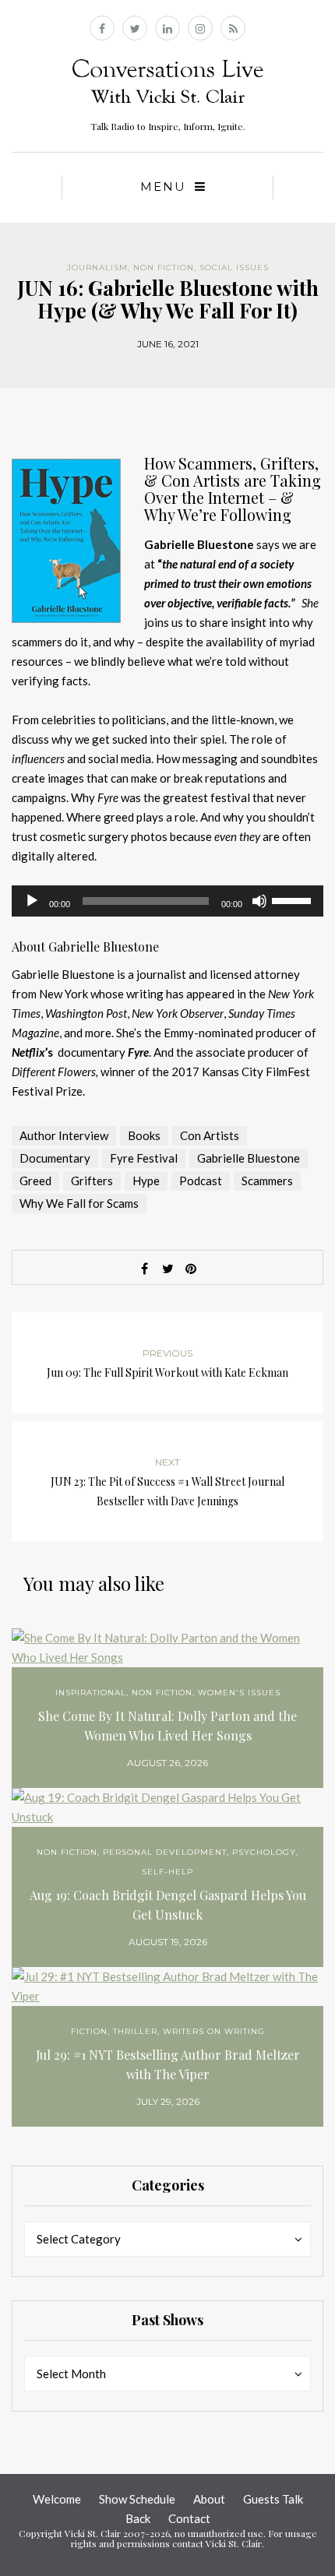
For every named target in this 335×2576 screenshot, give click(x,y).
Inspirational (91, 1693)
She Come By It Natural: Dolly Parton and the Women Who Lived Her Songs (167, 1726)
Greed (35, 1181)
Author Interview (64, 1135)
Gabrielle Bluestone (249, 1158)
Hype (146, 1181)
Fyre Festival (144, 1158)
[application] (167, 901)
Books (144, 1135)
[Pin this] (191, 1269)
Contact (189, 2518)
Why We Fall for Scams (79, 1203)
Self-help (167, 1872)
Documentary (55, 1158)
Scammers (267, 1181)
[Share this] (144, 1269)
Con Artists (210, 1135)
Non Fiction (164, 267)
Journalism (97, 267)
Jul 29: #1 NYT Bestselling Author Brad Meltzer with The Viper (168, 2064)
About (209, 2499)
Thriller (135, 2031)
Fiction (89, 2031)
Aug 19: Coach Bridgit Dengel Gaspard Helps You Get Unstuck (168, 1905)
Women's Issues (239, 1693)
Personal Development (165, 1852)
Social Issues (234, 267)
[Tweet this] (167, 1269)
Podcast (201, 1181)
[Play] (32, 901)
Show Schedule (137, 2499)
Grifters (92, 1181)
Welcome (57, 2499)
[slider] (294, 899)
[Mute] (259, 901)
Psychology (264, 1852)
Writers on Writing (214, 2031)
